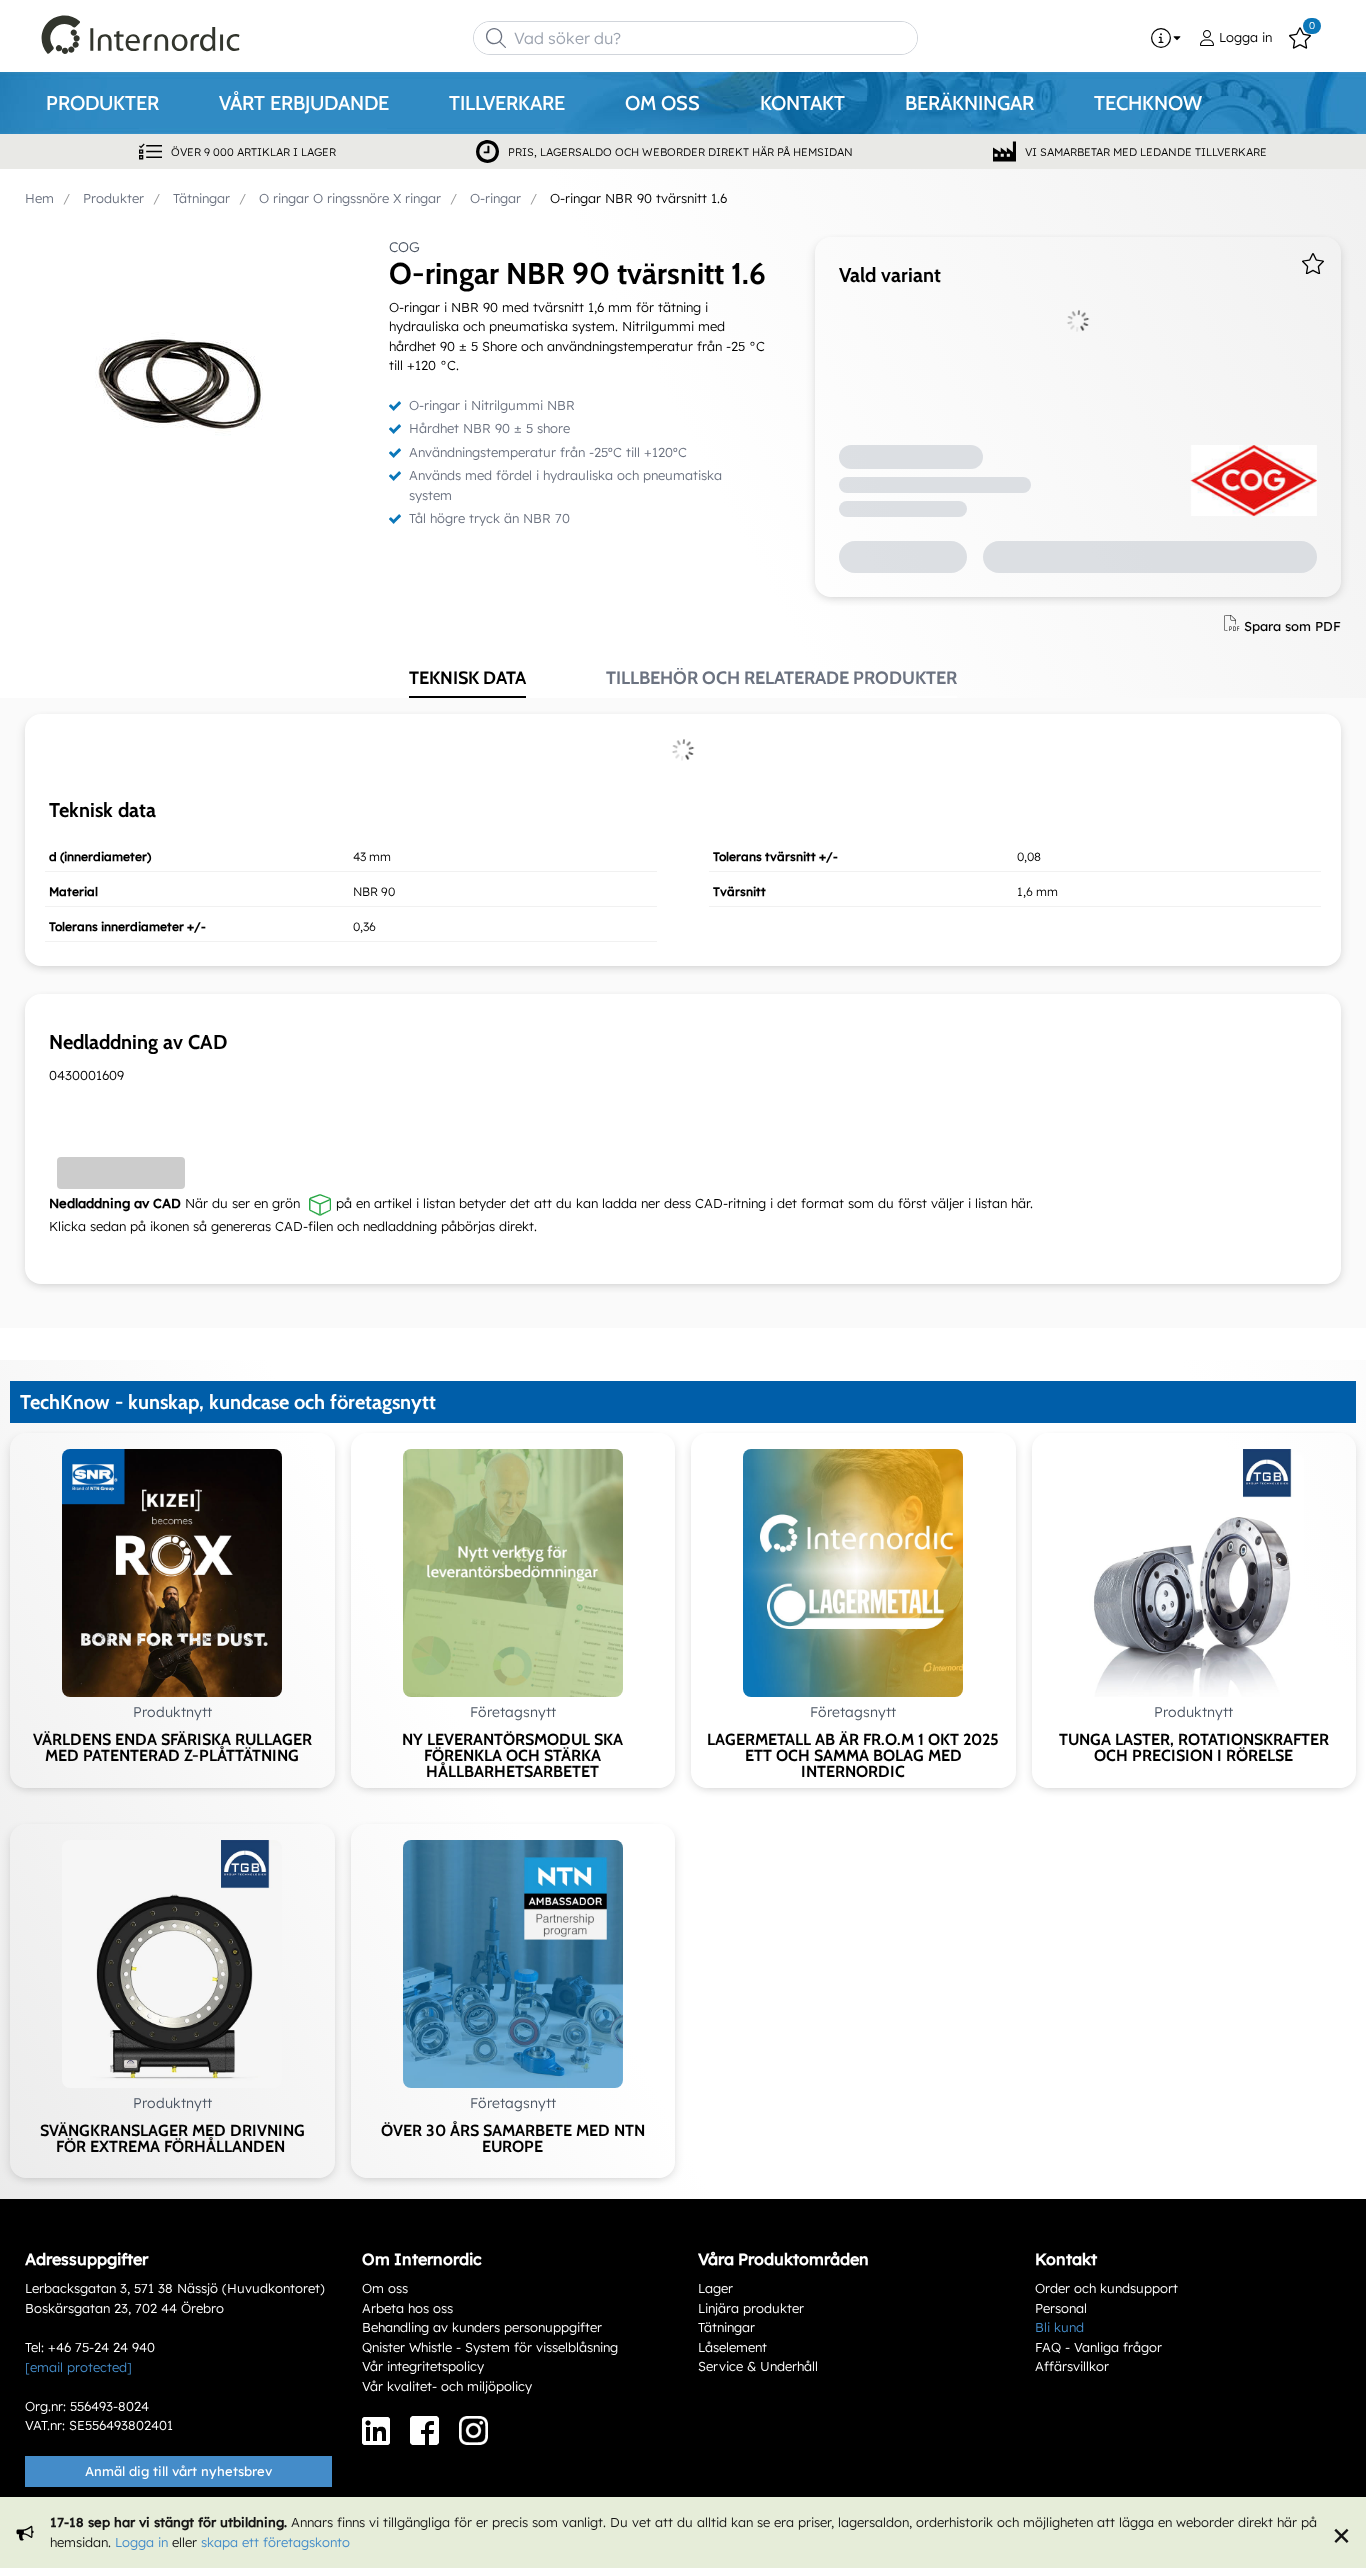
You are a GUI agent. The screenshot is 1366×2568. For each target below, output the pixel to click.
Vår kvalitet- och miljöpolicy (447, 2386)
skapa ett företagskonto (275, 2542)
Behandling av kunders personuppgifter (482, 2327)
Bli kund (1059, 2327)
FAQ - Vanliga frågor (1098, 2347)
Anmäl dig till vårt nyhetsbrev (178, 2471)
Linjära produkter (751, 2308)
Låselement (732, 2347)
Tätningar (726, 2327)
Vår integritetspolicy (423, 2366)
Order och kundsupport (1106, 2288)
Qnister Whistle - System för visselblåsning (490, 2347)
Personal (1061, 2308)
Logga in (141, 2542)
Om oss (385, 2288)
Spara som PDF (1292, 625)
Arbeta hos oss (407, 2308)
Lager (715, 2288)
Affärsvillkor (1072, 2366)
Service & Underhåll (758, 2366)
